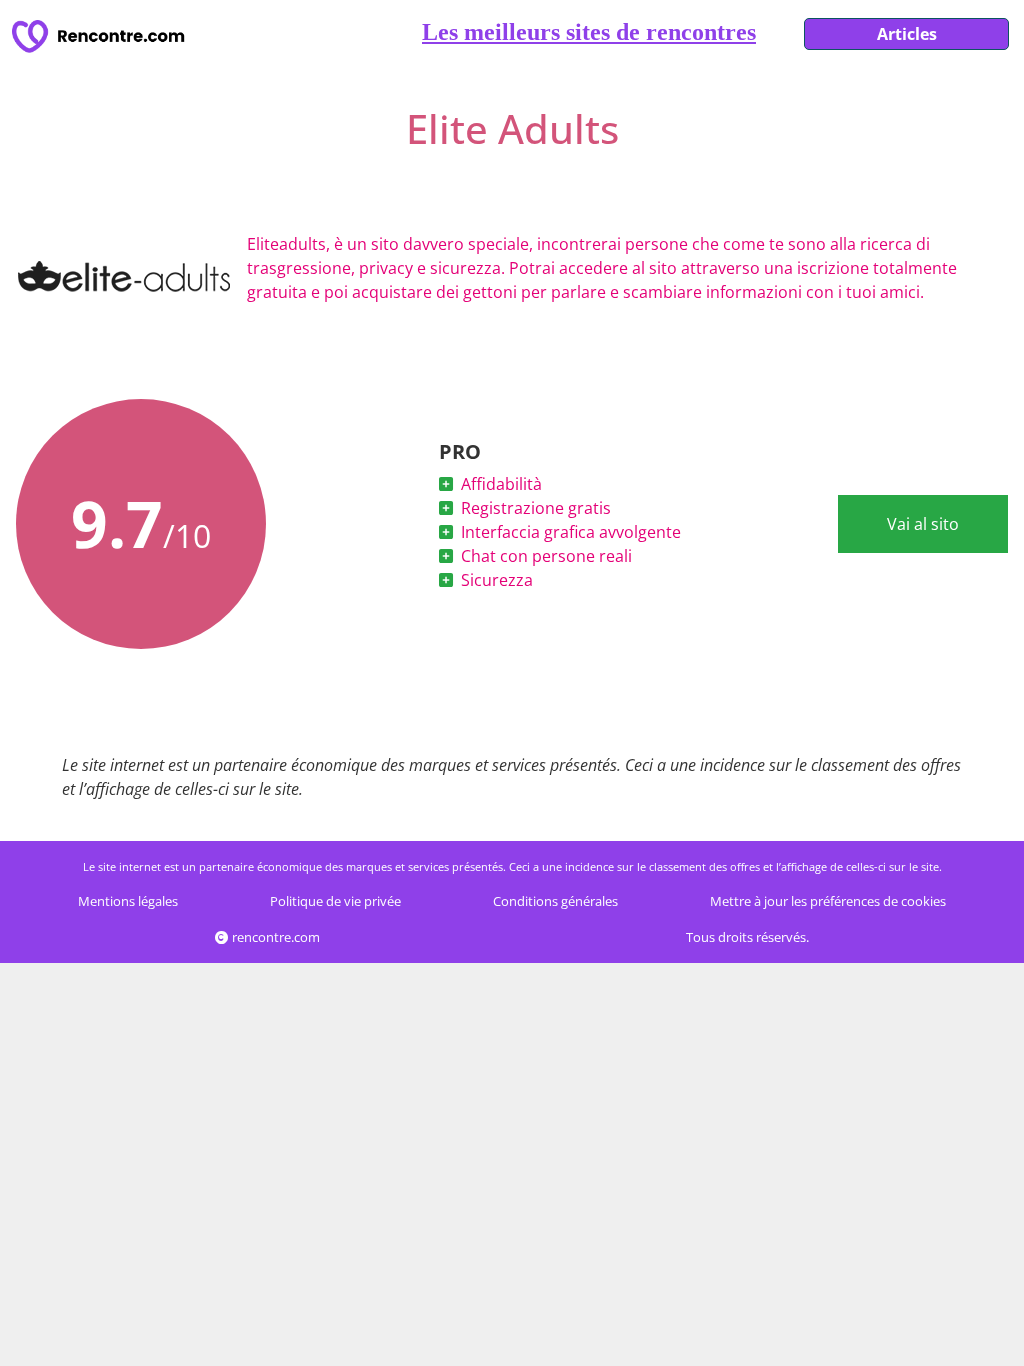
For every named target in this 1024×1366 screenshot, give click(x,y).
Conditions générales (555, 901)
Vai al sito (923, 524)
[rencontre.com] (102, 36)
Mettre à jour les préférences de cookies (828, 901)
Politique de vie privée (335, 901)
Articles (907, 34)
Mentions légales (128, 901)
